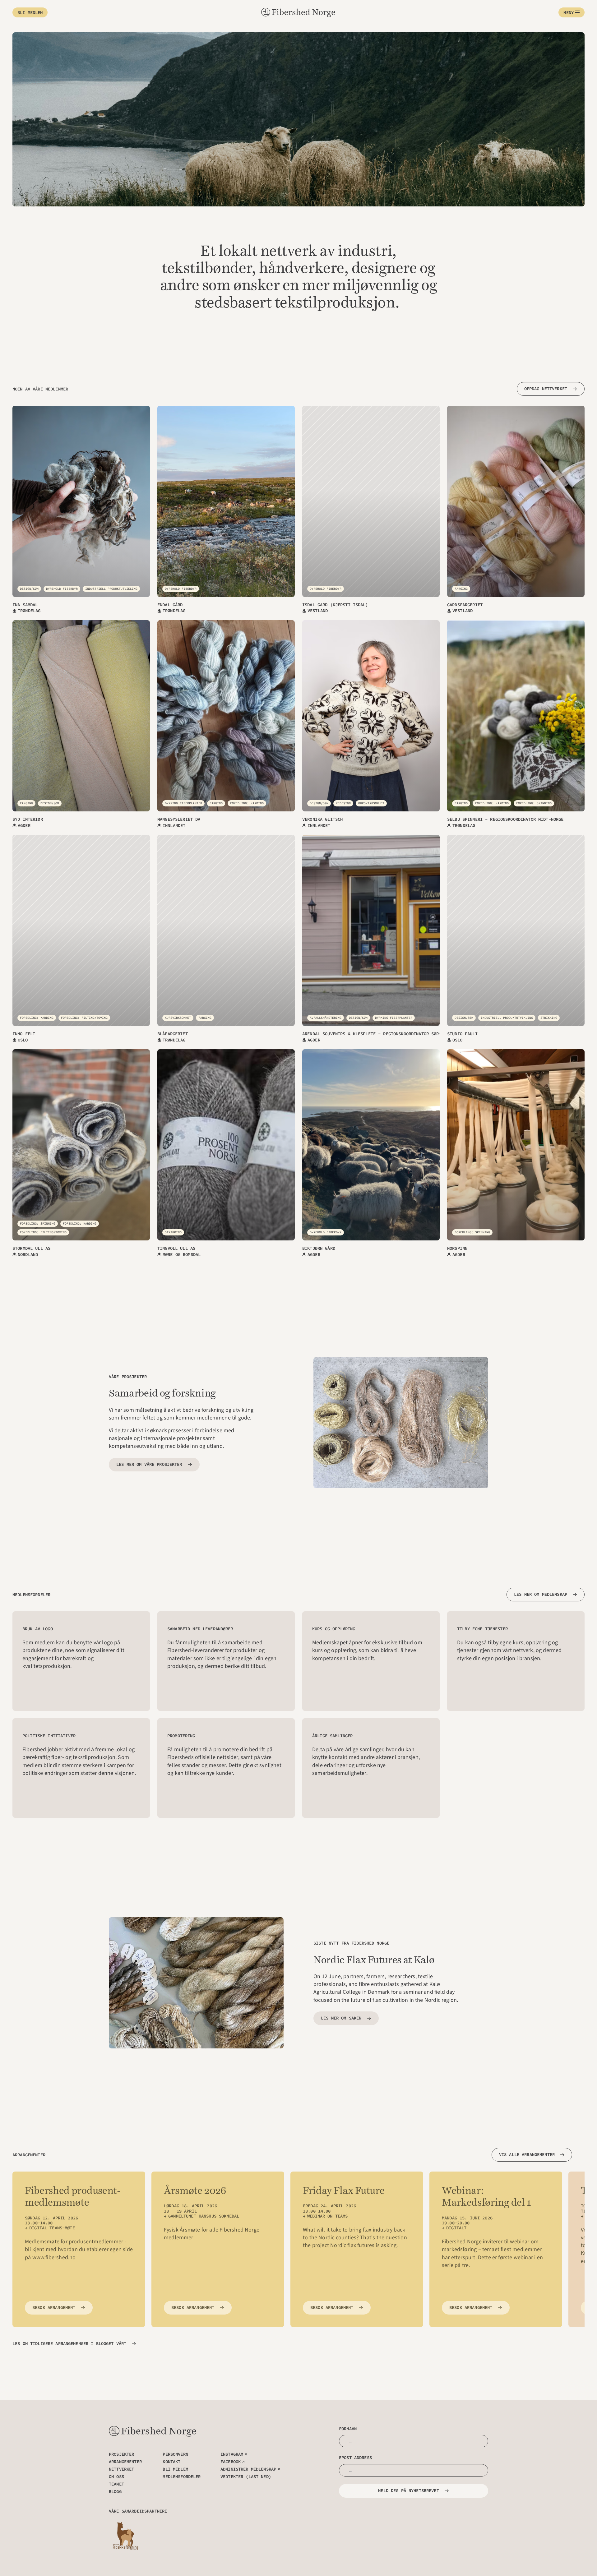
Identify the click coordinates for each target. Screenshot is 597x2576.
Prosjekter (121, 2454)
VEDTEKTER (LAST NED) (246, 2477)
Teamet (116, 2484)
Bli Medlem (175, 2469)
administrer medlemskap (248, 2469)
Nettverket (121, 2469)
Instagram (232, 2454)
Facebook (231, 2462)
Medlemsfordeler (182, 2477)
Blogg (115, 2491)
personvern (175, 2454)
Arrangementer (125, 2462)
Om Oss (116, 2477)
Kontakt (171, 2462)
